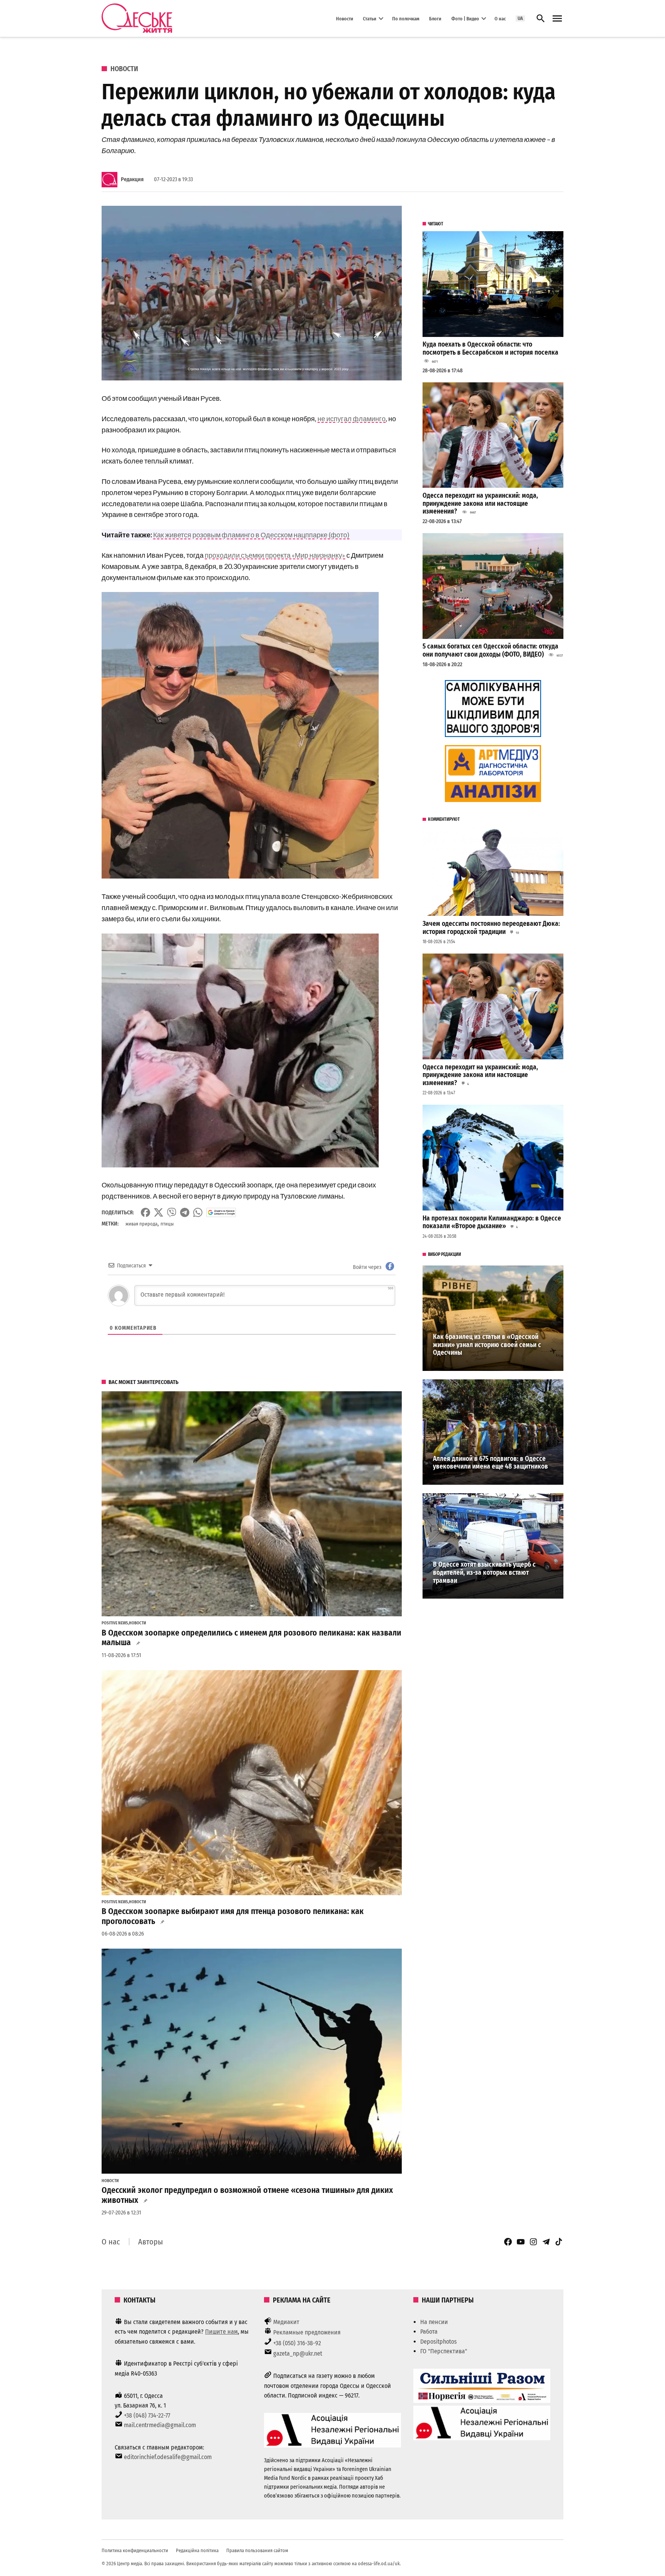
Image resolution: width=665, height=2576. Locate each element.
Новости (345, 18)
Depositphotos (439, 2342)
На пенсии (434, 2322)
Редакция (132, 179)
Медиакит (286, 2322)
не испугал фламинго (352, 418)
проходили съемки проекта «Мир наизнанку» (275, 555)
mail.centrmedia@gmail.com (160, 2425)
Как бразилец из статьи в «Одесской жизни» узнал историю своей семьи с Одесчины (487, 1345)
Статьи (370, 18)
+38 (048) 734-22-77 (147, 2415)
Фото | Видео (465, 18)
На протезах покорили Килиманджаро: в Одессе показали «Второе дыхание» (492, 1222)
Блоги (435, 18)
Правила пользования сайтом (257, 2550)
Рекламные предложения (307, 2332)
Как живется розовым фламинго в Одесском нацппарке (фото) (251, 535)
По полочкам (406, 18)
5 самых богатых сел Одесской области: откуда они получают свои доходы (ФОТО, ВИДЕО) (490, 650)
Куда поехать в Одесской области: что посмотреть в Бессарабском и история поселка (490, 348)
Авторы (150, 2242)
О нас (500, 18)
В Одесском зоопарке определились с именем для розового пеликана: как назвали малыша (251, 1638)
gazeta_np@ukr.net (298, 2353)
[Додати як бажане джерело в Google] (221, 1212)
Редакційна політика (197, 2550)
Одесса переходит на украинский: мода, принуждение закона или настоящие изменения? (480, 504)
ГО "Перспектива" (444, 2351)
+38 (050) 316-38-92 (297, 2343)
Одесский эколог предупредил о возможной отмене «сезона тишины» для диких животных (247, 2195)
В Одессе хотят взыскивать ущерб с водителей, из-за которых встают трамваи (484, 1572)
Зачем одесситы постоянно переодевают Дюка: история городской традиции (491, 928)
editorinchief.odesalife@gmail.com (168, 2457)
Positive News (115, 1623)
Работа (429, 2332)
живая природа (141, 1224)
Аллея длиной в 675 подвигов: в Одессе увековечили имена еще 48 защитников (490, 1463)
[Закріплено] (557, 19)
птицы (167, 1224)
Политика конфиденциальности (135, 2550)
